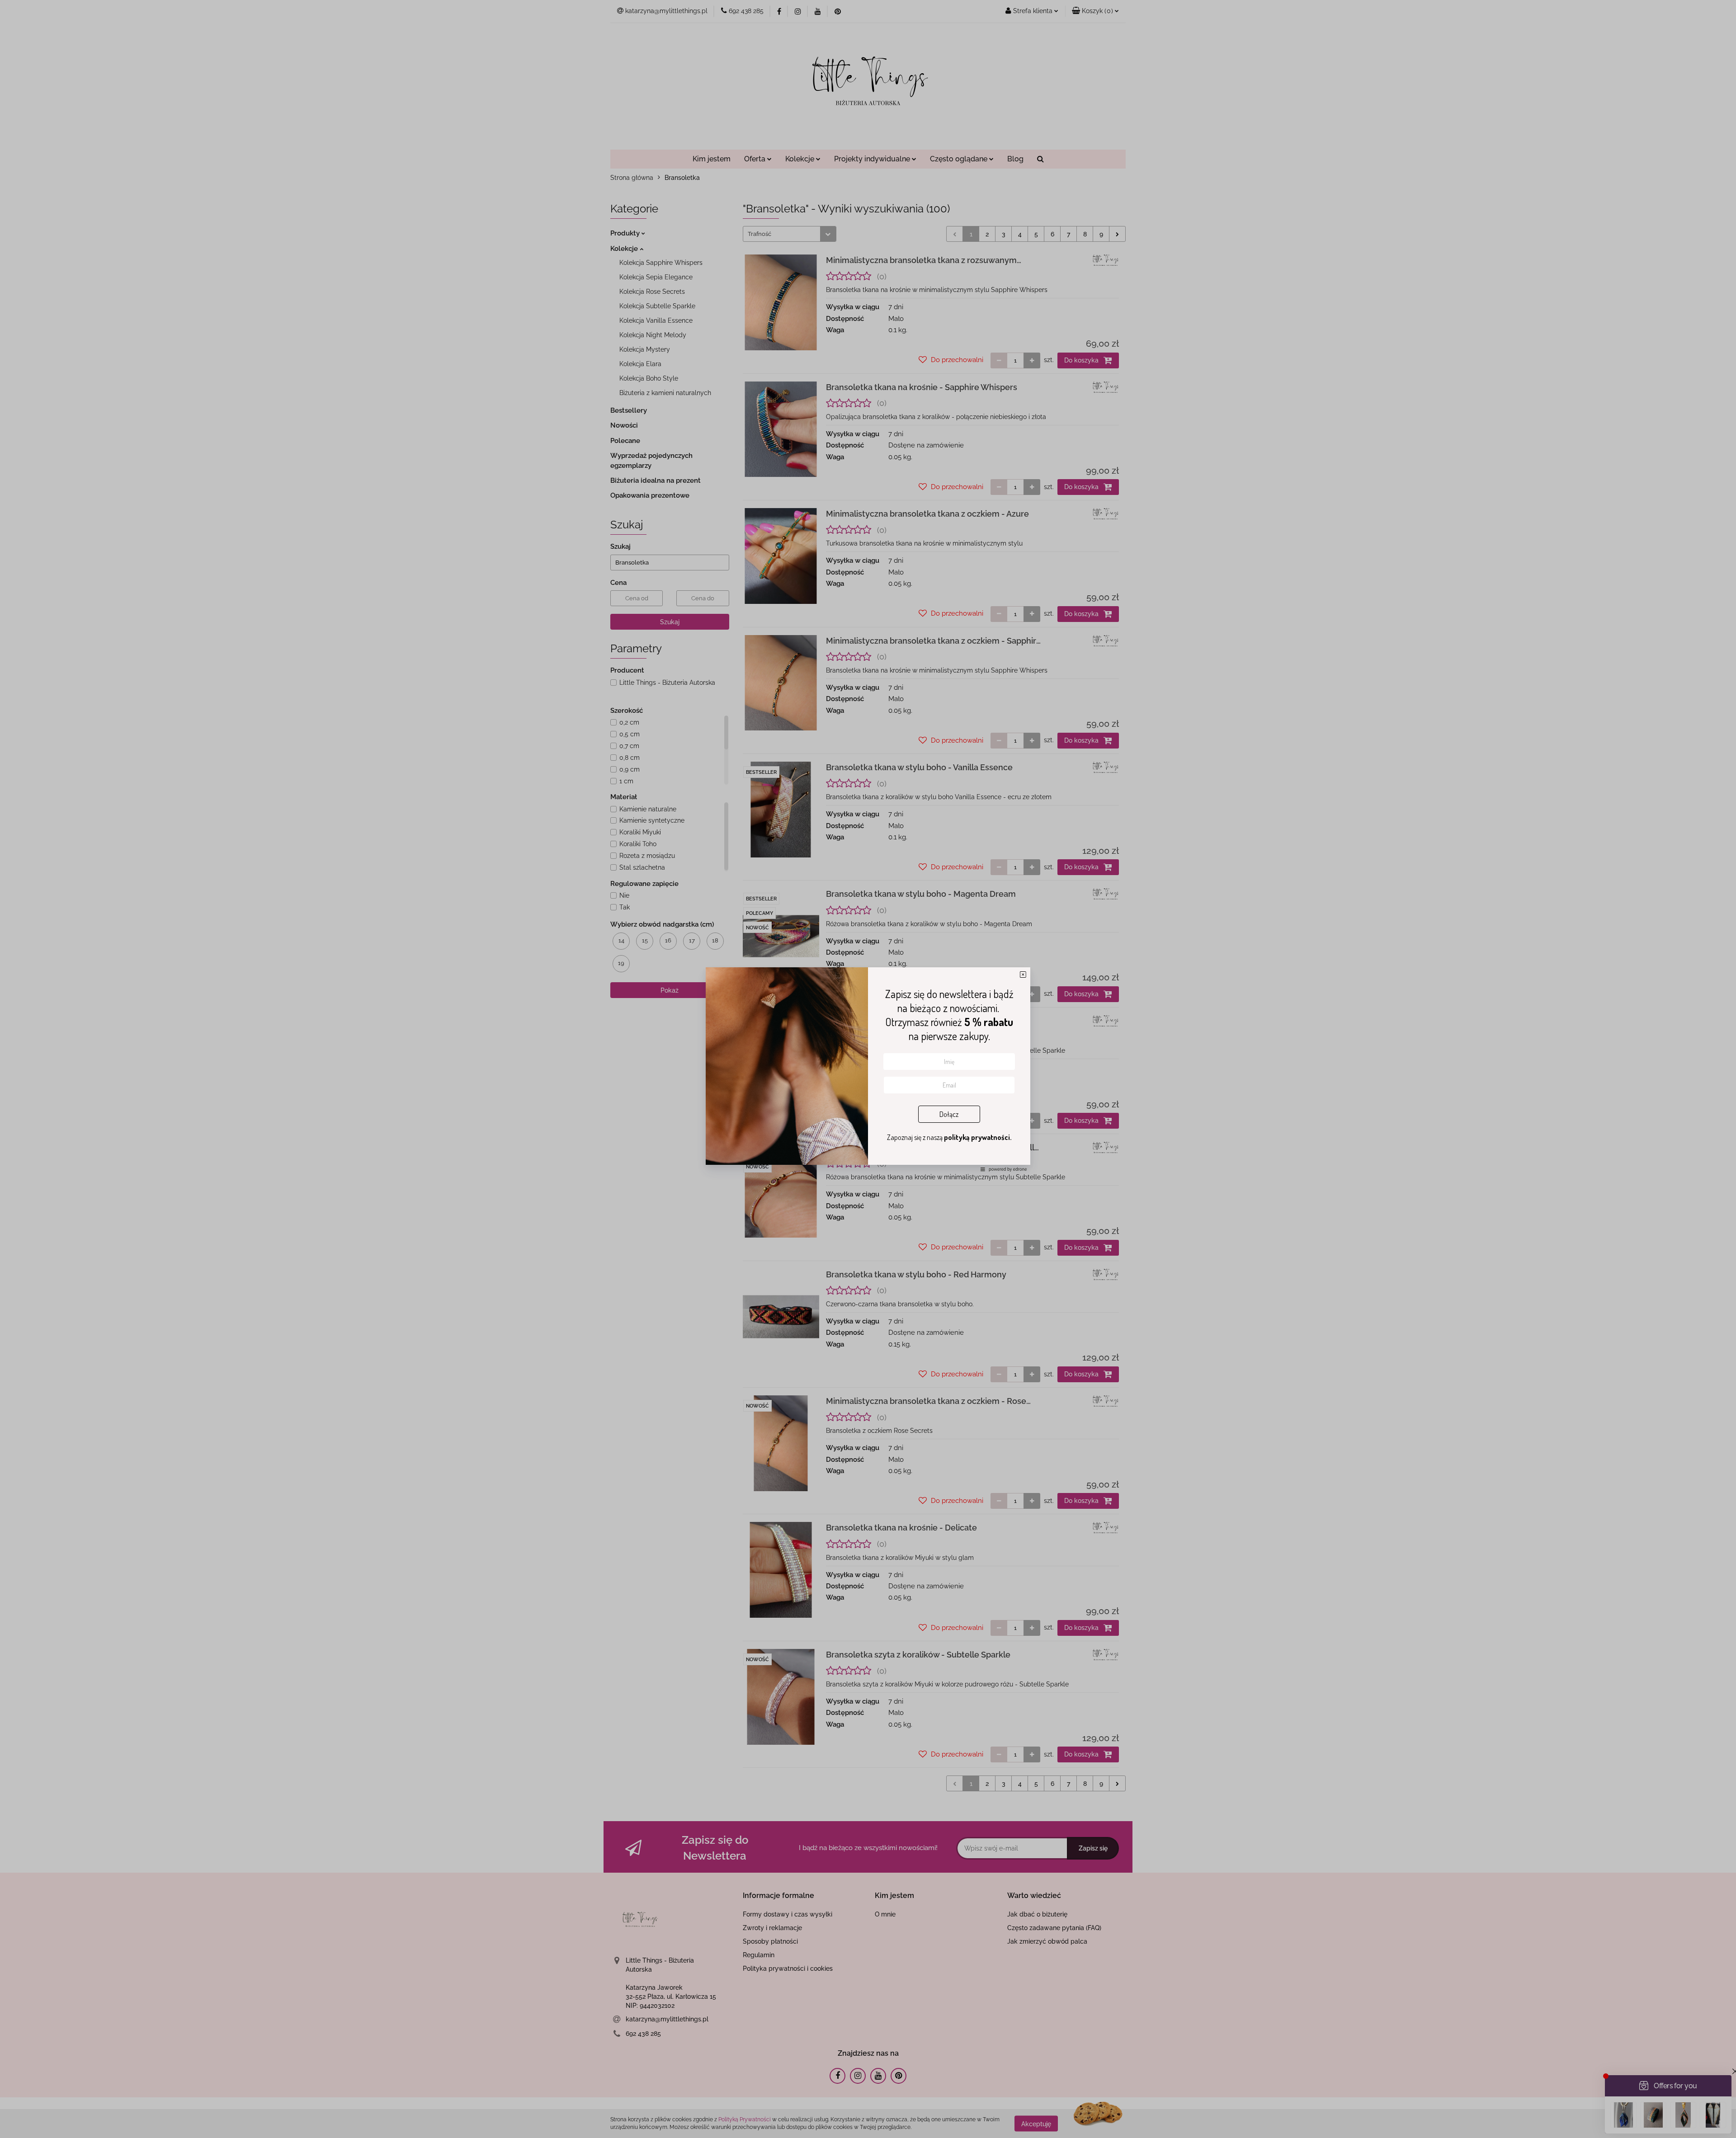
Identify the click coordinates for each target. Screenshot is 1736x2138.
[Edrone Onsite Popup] (868, 1069)
